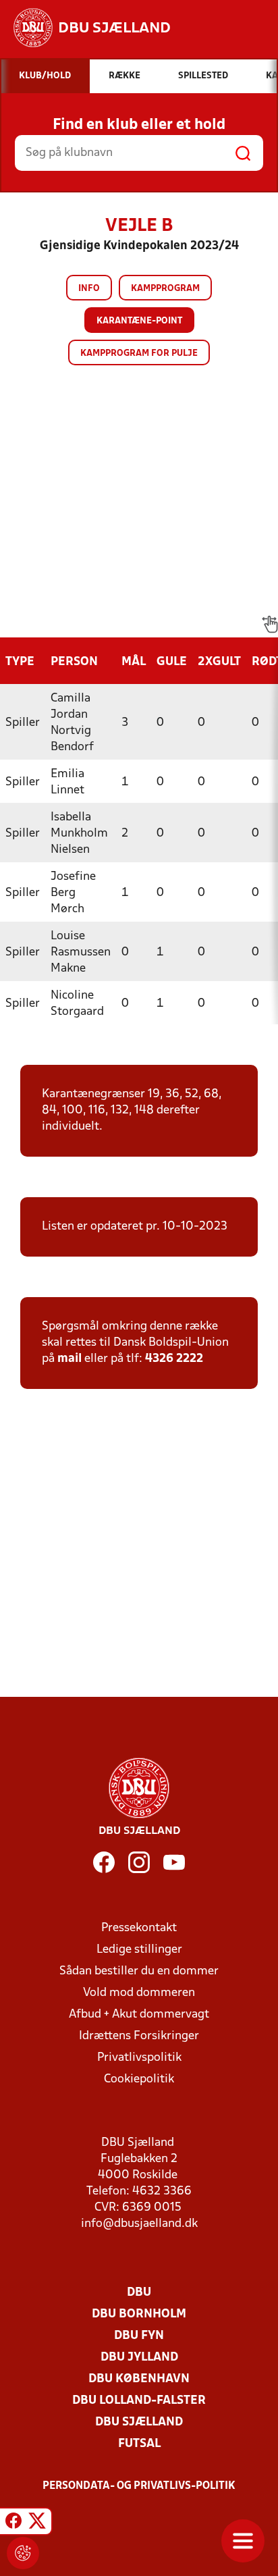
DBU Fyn (139, 2336)
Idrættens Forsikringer (139, 2036)
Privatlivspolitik (139, 2058)
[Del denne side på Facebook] (13, 2523)
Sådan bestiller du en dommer (139, 1971)
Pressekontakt (139, 1928)
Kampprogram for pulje (139, 353)
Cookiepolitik (139, 2079)
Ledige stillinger (139, 1950)
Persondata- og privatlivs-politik (139, 2486)
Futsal (139, 2444)
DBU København (139, 2379)
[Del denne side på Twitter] (37, 2523)
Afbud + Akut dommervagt (139, 2015)
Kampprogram (165, 289)
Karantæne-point (139, 321)
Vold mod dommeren (139, 1993)
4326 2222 (174, 1359)
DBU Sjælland (139, 2422)
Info (89, 289)
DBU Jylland (139, 2358)
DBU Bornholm (139, 2314)
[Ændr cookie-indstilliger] (23, 2553)
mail (69, 1359)
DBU (139, 2293)
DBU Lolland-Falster (139, 2401)
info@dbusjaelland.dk (139, 2224)
